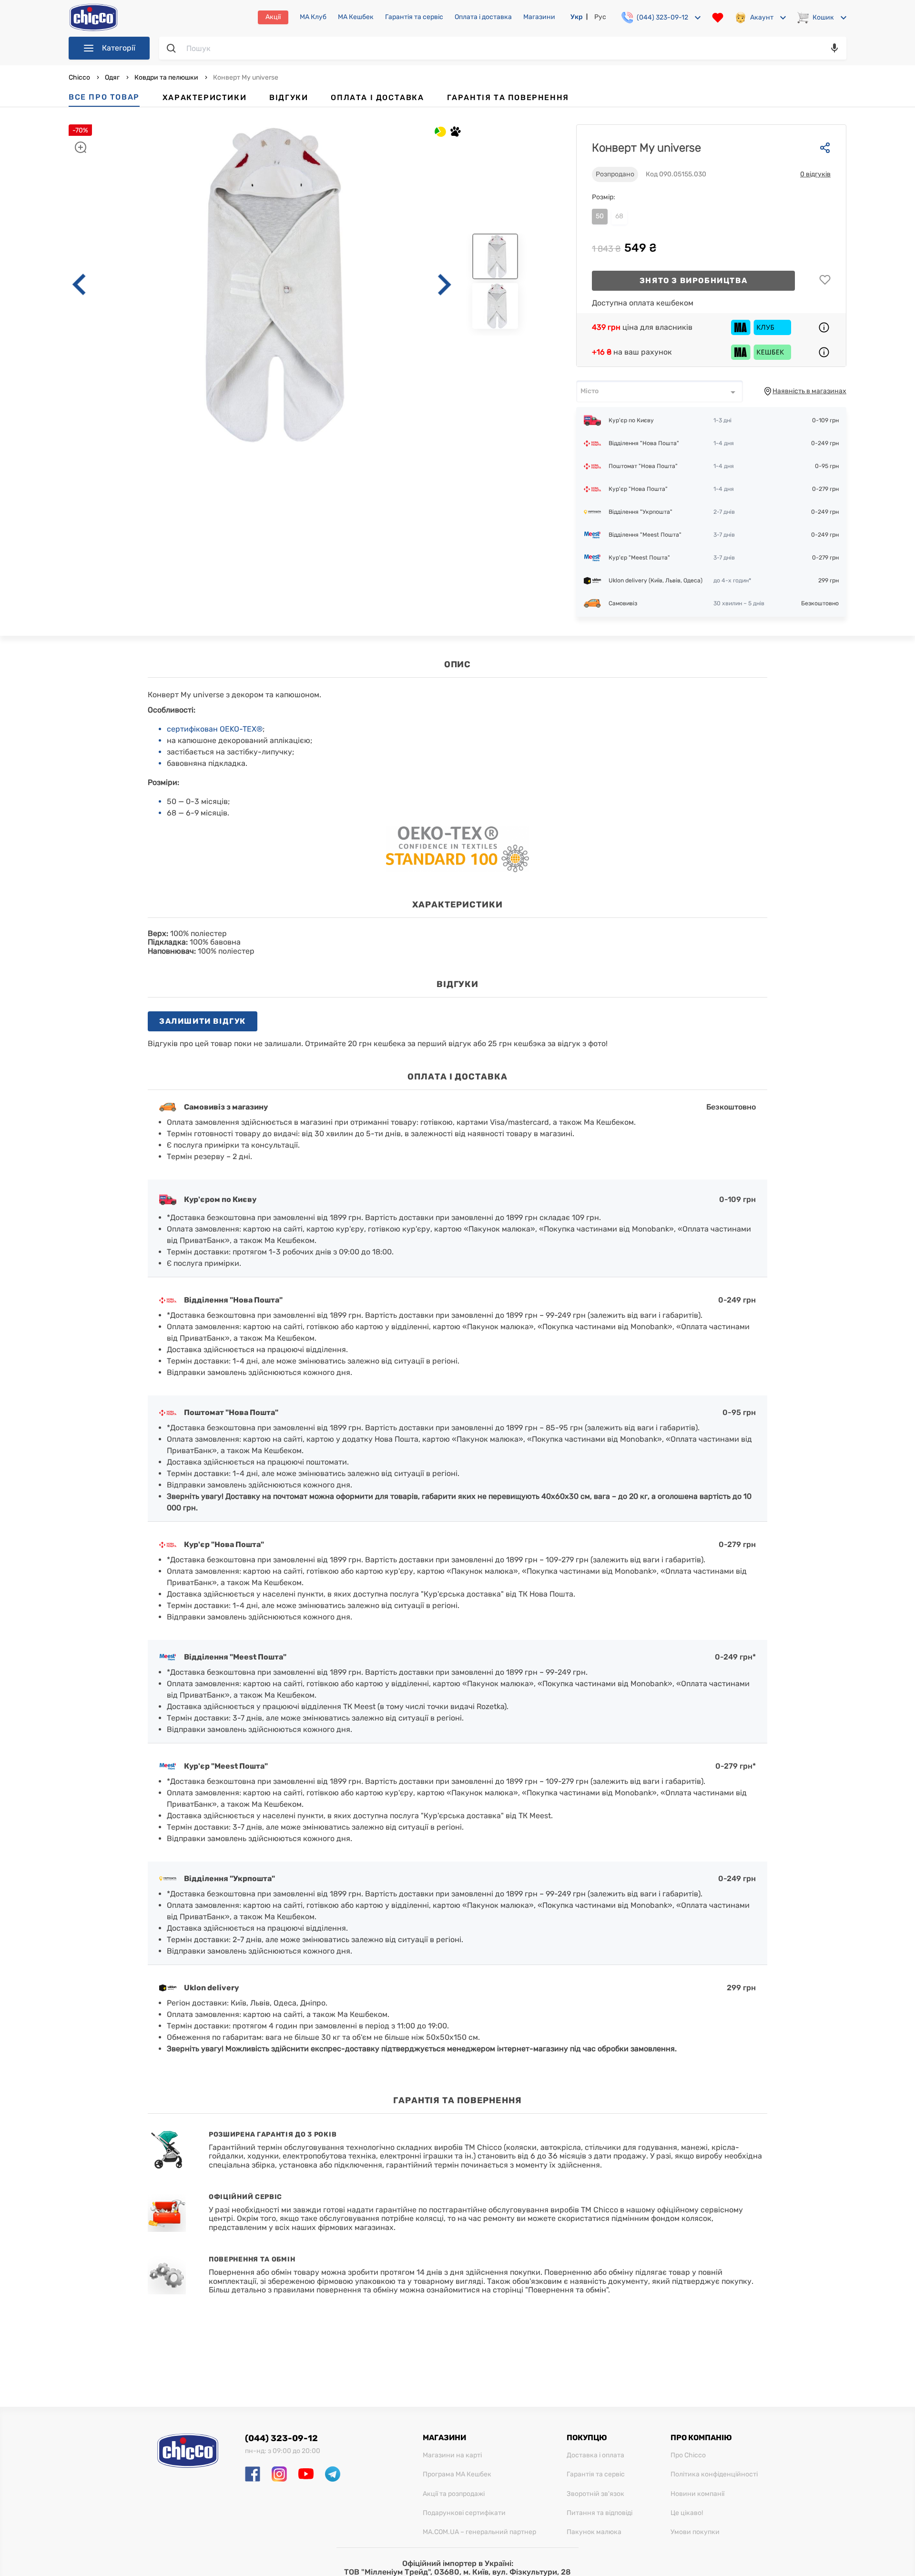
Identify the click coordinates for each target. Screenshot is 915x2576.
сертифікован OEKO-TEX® (215, 729)
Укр (577, 17)
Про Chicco (688, 2455)
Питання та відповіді (600, 2513)
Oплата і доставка (483, 17)
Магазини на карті (452, 2455)
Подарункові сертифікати (464, 2513)
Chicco (80, 77)
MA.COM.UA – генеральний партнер (479, 2532)
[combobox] (660, 391)
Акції (273, 17)
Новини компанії (697, 2494)
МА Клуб (313, 17)
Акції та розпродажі (454, 2494)
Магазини (539, 17)
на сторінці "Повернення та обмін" (545, 2290)
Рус (600, 17)
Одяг (112, 77)
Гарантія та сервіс (414, 17)
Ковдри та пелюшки (166, 77)
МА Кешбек (356, 17)
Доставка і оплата (595, 2455)
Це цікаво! (687, 2513)
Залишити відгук (203, 1021)
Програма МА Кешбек (457, 2474)
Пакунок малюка (594, 2532)
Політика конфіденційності (714, 2474)
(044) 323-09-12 (281, 2438)
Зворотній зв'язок (595, 2494)
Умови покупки (695, 2532)
